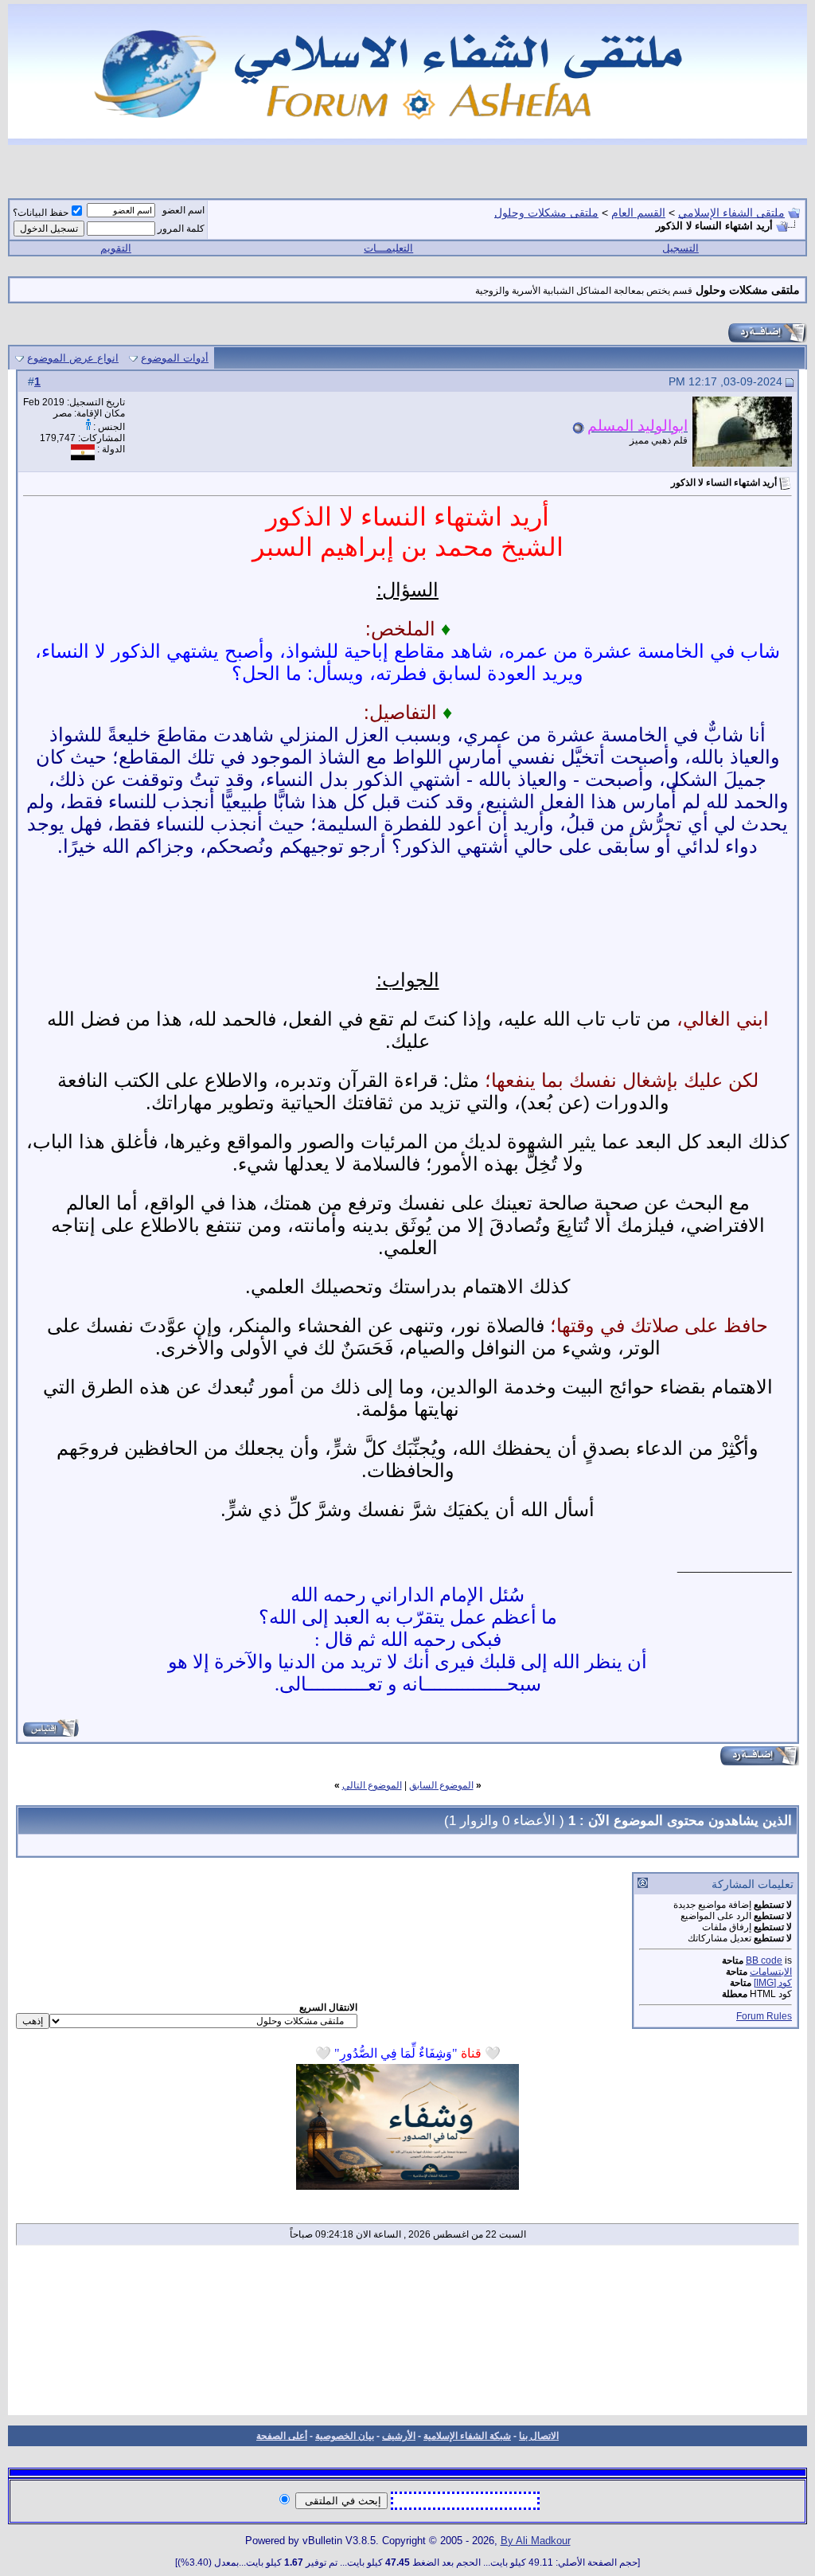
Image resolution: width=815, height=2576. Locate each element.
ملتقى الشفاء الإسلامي (731, 213)
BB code (764, 1960)
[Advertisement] (407, 2336)
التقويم (116, 248)
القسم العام (638, 213)
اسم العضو (183, 210)
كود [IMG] (773, 1983)
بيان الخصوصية (345, 2436)
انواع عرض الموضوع (73, 358)
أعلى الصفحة (282, 2436)
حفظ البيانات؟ (41, 213)
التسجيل (680, 248)
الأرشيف (399, 2436)
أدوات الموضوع (175, 358)
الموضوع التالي (372, 1785)
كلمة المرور (181, 229)
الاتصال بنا (539, 2436)
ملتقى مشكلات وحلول (546, 213)
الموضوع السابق (441, 1785)
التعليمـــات (388, 248)
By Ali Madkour (536, 2541)
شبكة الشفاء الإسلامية (467, 2436)
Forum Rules (764, 2016)
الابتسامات (771, 1972)
